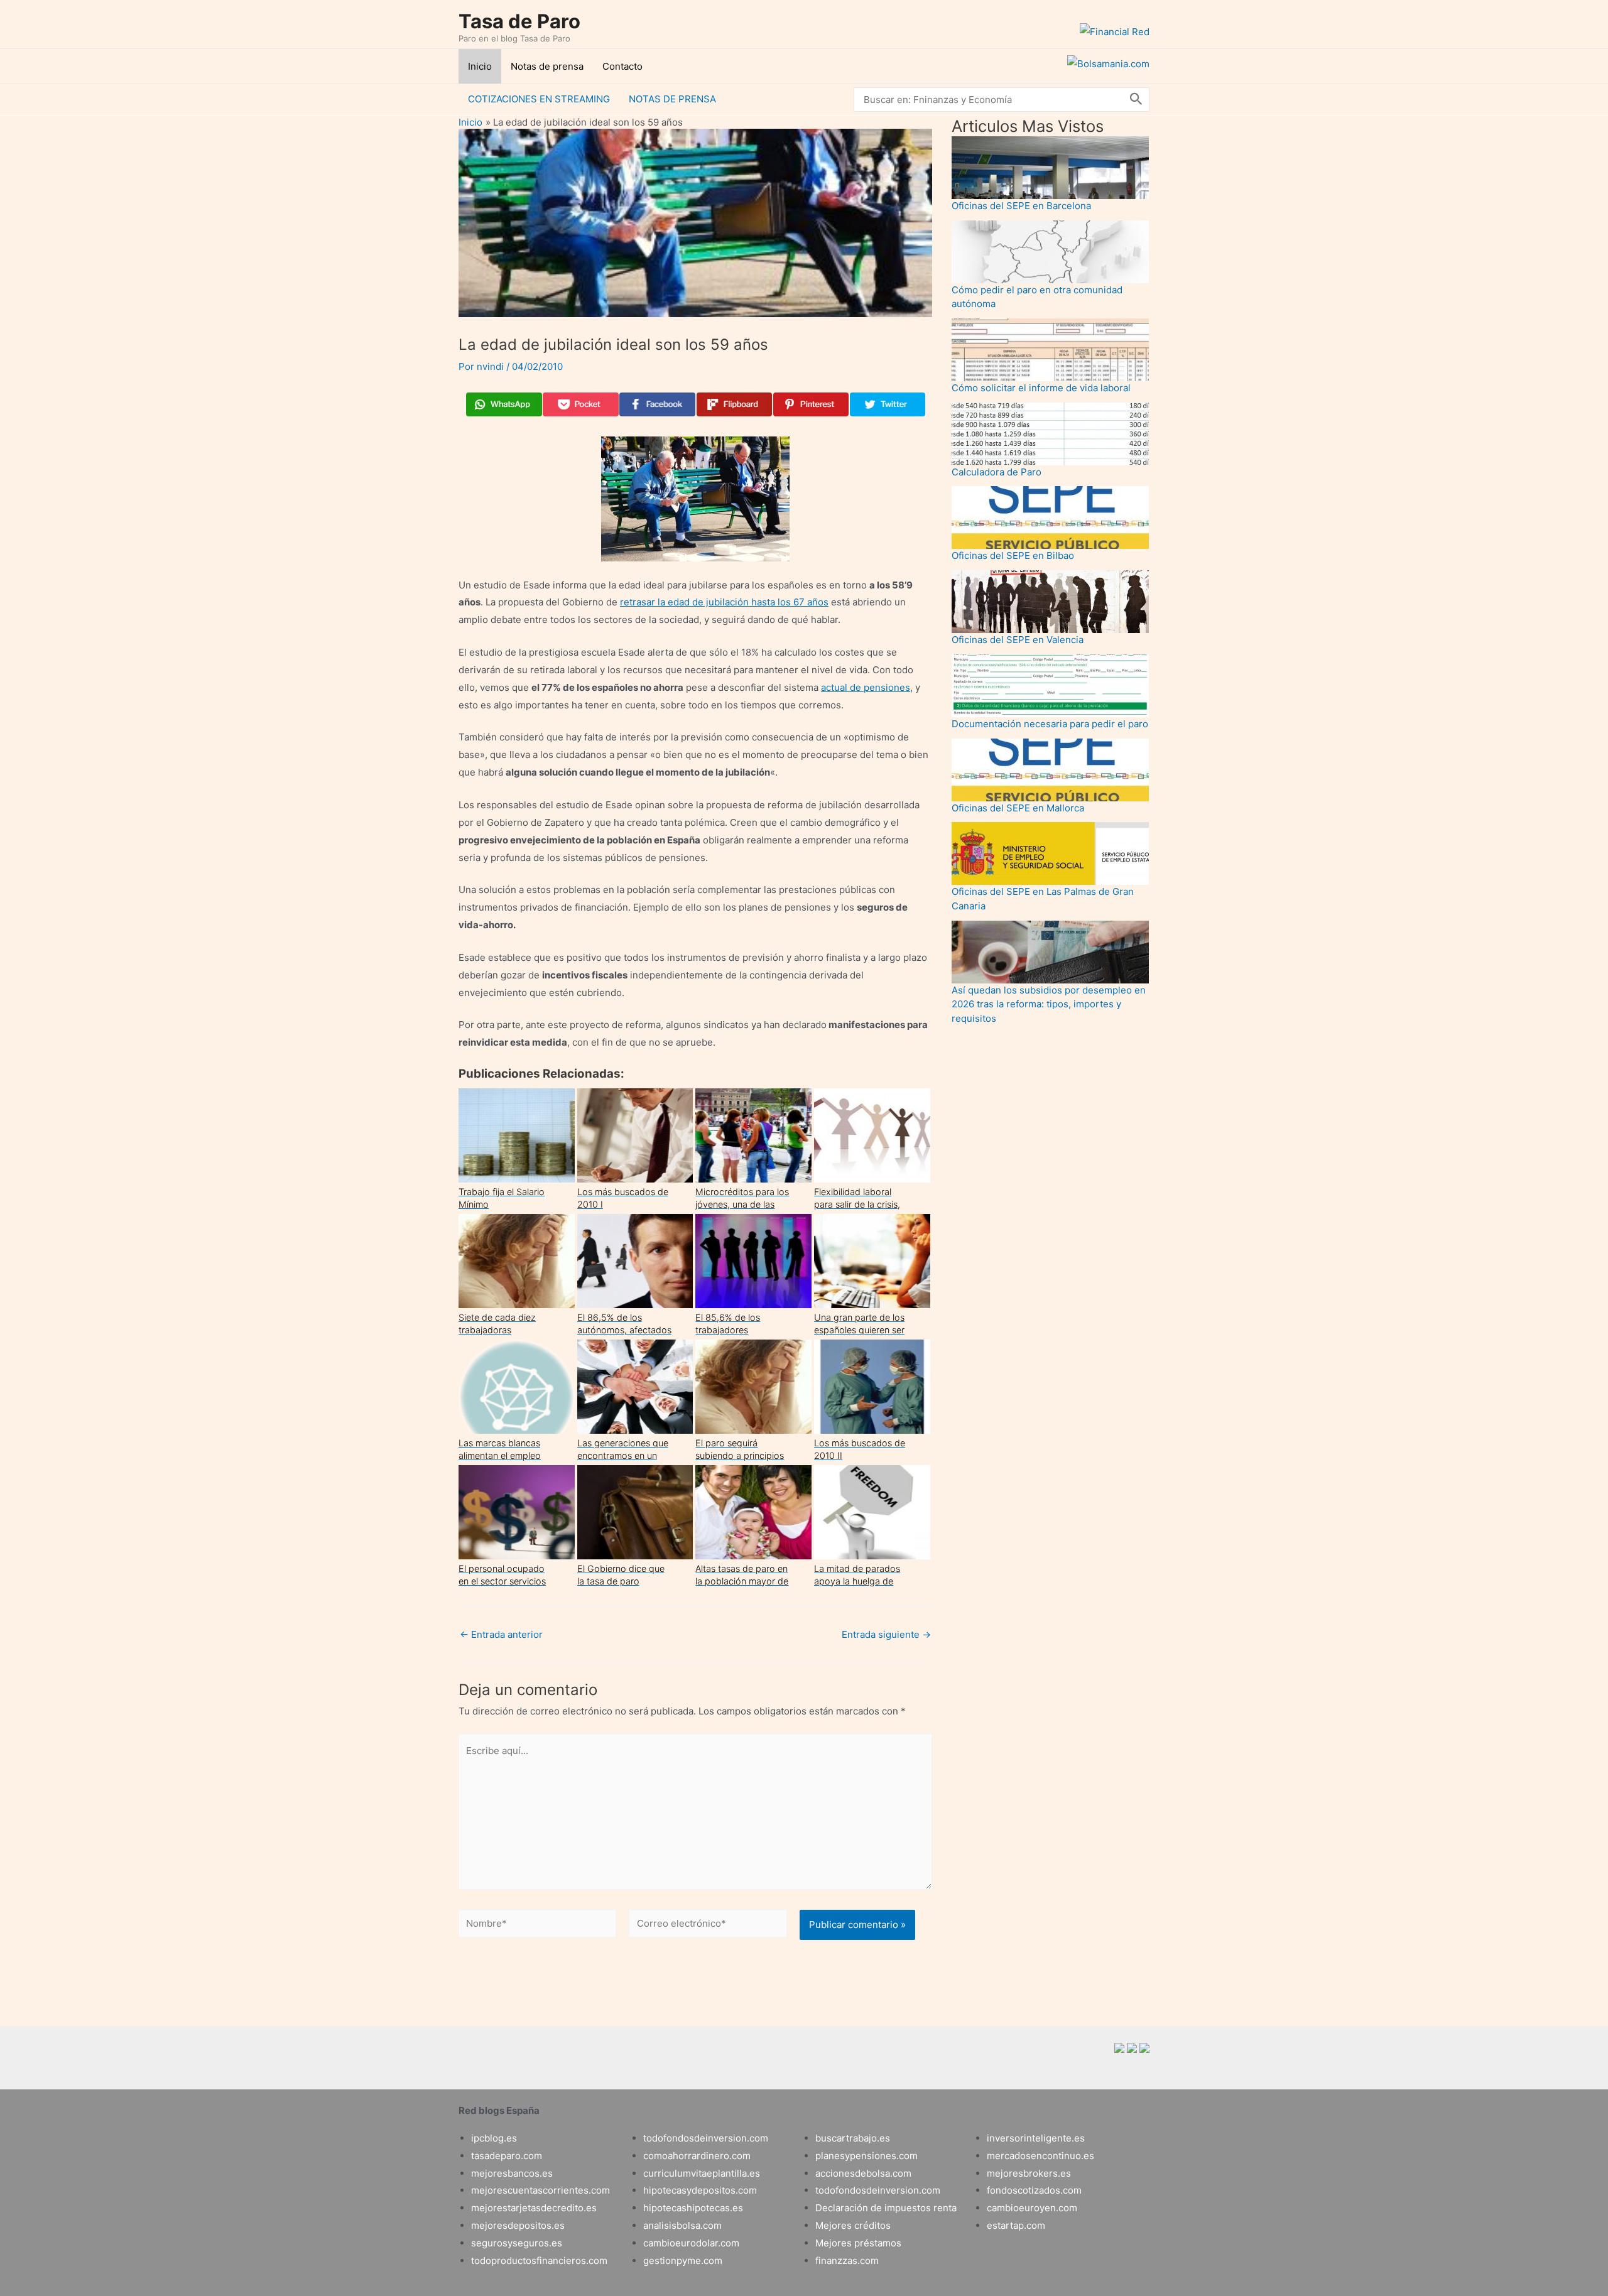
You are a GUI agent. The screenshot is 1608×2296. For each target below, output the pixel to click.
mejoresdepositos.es (518, 2225)
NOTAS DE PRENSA (672, 99)
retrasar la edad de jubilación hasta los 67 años (724, 602)
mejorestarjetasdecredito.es (534, 2208)
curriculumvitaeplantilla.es (702, 2173)
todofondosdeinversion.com (706, 2138)
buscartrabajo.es (853, 2138)
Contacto (622, 66)
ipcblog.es (494, 2138)
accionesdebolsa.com (863, 2173)
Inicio (480, 66)
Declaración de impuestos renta (886, 2208)
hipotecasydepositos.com (700, 2190)
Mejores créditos (853, 2225)
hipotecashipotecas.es (693, 2208)
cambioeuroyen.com (1032, 2208)
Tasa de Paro (519, 21)
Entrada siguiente (886, 1634)
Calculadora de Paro (997, 472)
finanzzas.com (847, 2261)
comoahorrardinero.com (697, 2156)
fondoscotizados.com (1034, 2190)
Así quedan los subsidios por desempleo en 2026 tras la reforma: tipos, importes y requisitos (1049, 1004)
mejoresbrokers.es (1029, 2173)
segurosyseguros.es (517, 2243)
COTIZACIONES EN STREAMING (539, 99)
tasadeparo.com (507, 2156)
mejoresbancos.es (512, 2173)
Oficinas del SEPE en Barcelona (1021, 206)
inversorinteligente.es (1036, 2138)
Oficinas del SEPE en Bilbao (1013, 555)
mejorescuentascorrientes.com (541, 2190)
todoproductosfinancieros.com (539, 2261)
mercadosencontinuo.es (1040, 2156)
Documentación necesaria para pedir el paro (1050, 724)
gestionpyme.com (683, 2261)
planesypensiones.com (866, 2156)
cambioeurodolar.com (691, 2243)
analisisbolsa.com (682, 2225)
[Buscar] (1136, 100)
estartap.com (1016, 2225)
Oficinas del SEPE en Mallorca (1018, 808)
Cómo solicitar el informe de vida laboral (1041, 388)
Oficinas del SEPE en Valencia (1018, 640)
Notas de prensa (547, 66)
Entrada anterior (501, 1634)
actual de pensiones (866, 687)
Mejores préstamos (858, 2243)
